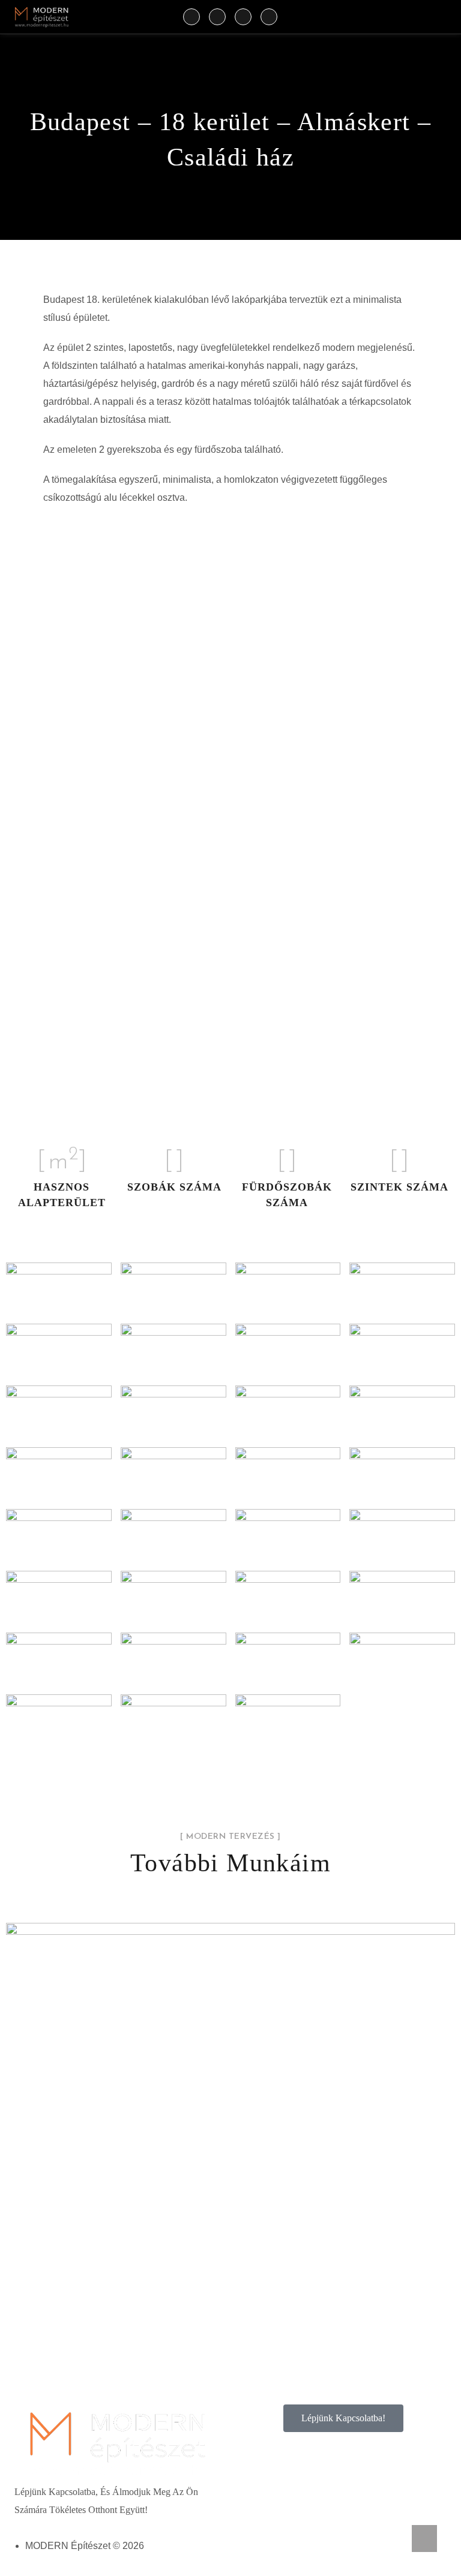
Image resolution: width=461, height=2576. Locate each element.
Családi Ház (231, 2162)
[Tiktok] (243, 17)
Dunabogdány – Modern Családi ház (231, 2133)
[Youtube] (269, 17)
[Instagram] (217, 17)
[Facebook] (191, 17)
